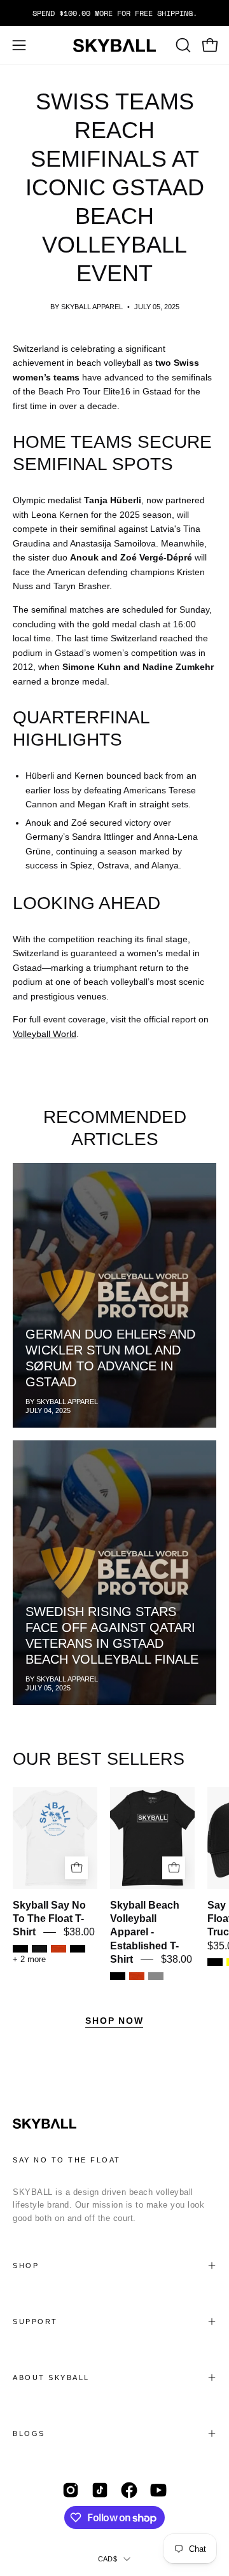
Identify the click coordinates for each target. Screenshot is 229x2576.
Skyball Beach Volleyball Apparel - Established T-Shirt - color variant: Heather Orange (137, 1976)
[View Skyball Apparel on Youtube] (158, 2490)
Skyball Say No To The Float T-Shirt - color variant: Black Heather (20, 1949)
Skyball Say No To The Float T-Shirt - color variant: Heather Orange (59, 1949)
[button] (182, 45)
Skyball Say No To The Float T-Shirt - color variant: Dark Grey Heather (39, 1949)
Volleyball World (45, 1034)
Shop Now (114, 2021)
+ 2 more (29, 1960)
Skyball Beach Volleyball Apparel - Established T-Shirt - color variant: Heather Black (118, 1976)
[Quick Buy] (76, 1868)
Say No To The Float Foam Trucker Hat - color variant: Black (215, 1962)
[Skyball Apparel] (114, 45)
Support (35, 2322)
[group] (114, 13)
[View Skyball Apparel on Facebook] (129, 2490)
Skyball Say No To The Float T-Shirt (49, 1919)
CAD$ (108, 2559)
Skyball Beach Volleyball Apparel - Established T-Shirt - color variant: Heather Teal (156, 1976)
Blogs (29, 2433)
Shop (26, 2266)
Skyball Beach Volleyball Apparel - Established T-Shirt (145, 1932)
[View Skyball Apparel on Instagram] (71, 2490)
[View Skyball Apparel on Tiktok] (100, 2490)
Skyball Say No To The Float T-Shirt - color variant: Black (78, 1949)
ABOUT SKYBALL (51, 2378)
